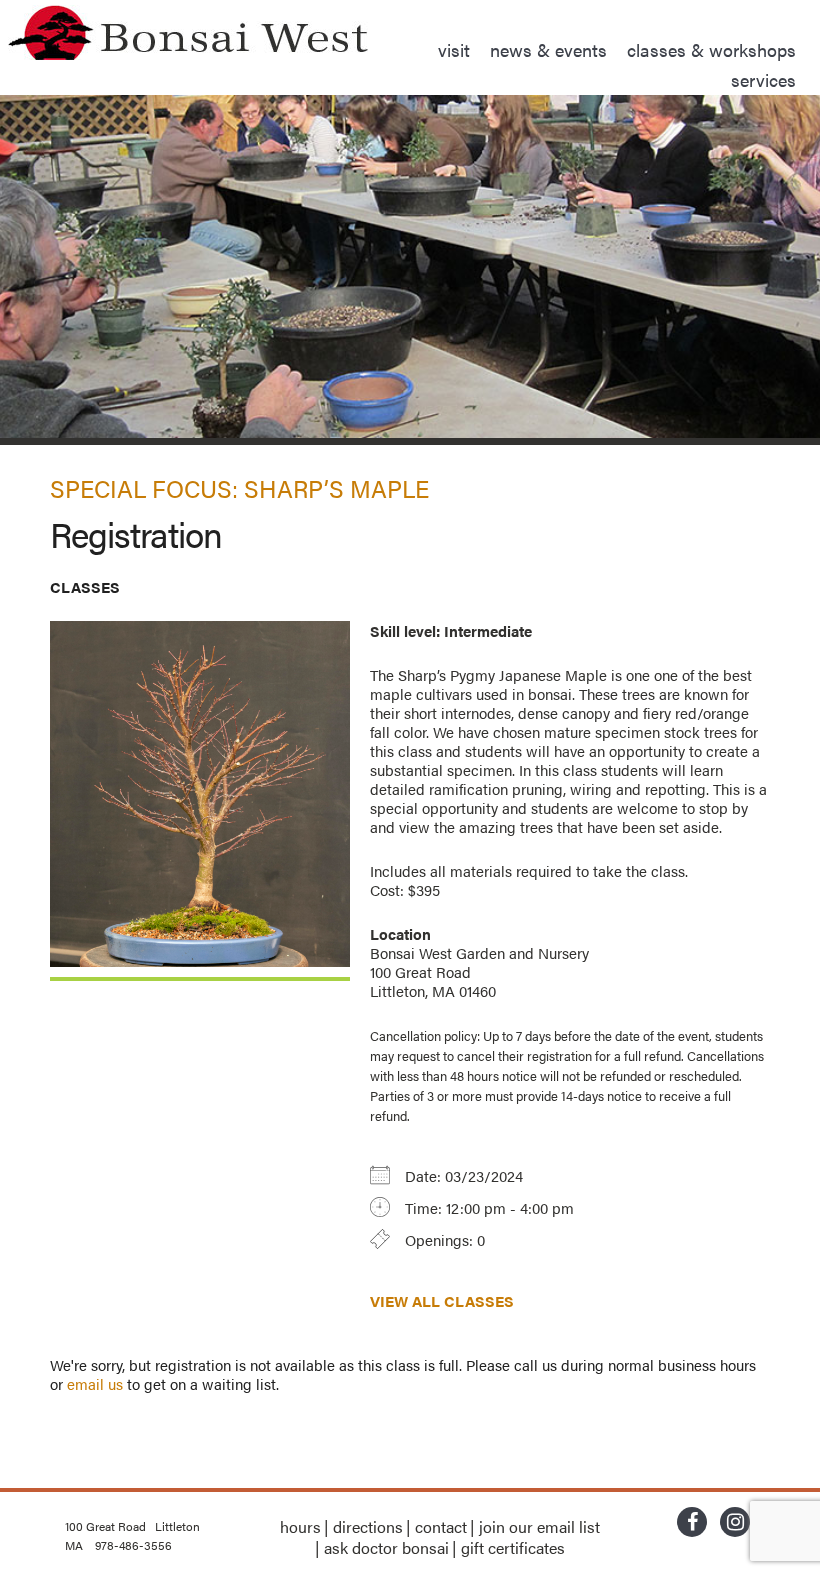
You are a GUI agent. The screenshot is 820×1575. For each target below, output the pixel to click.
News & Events (548, 49)
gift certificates (513, 1547)
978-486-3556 (133, 1545)
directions (368, 1526)
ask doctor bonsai (386, 1547)
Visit (454, 49)
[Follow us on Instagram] (735, 1524)
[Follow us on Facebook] (692, 1524)
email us (95, 1383)
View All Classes (442, 1300)
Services (763, 79)
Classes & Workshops (711, 49)
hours (300, 1526)
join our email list (539, 1526)
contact (441, 1526)
